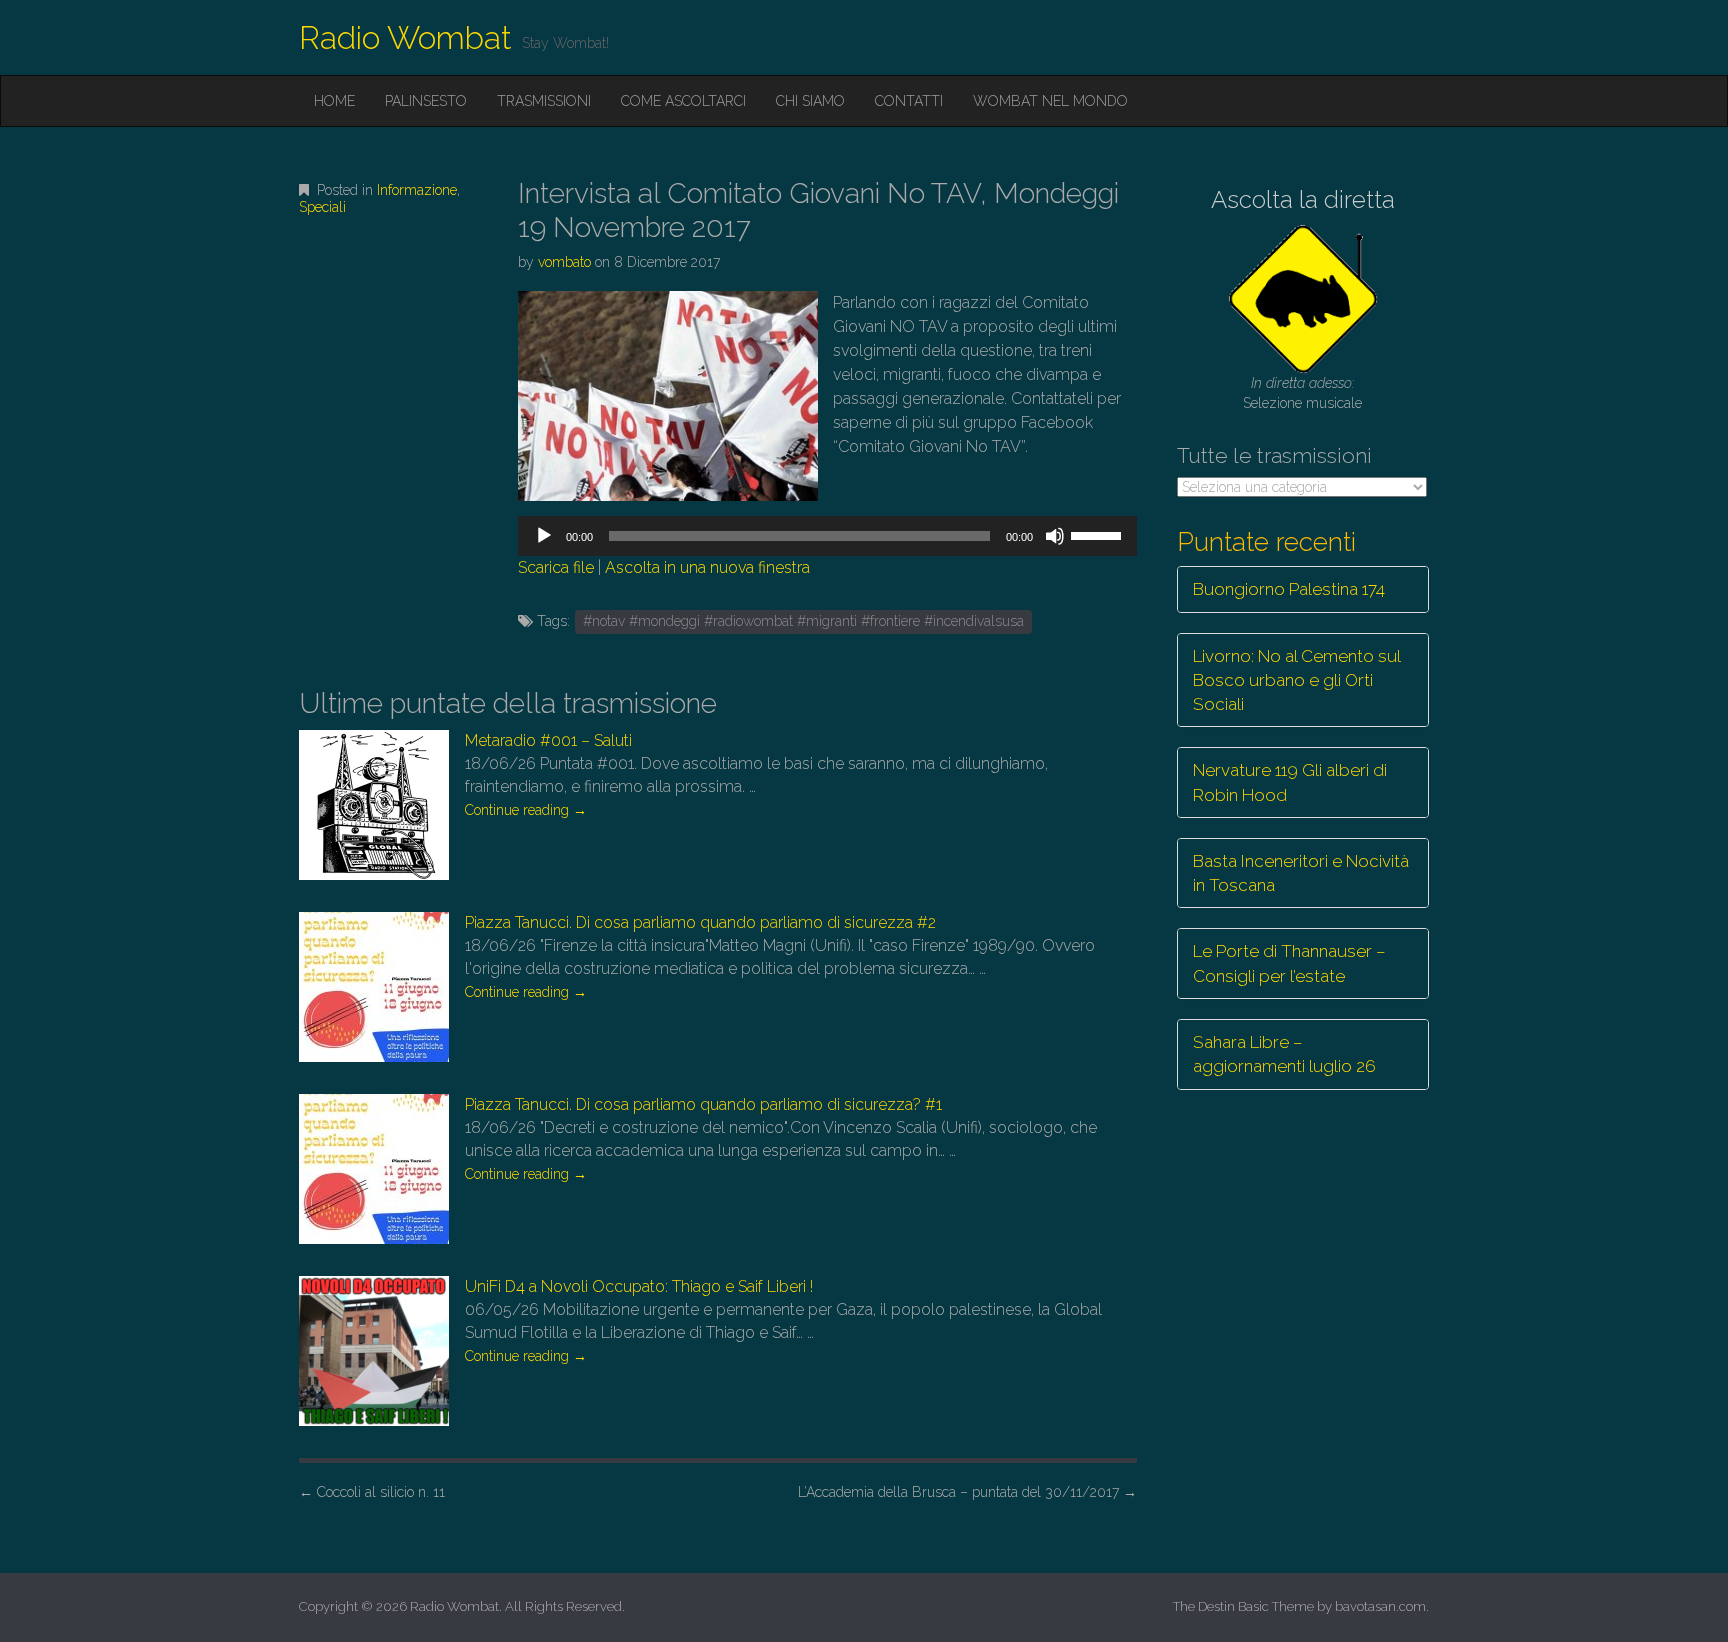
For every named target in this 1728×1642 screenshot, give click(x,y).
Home (334, 101)
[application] (827, 536)
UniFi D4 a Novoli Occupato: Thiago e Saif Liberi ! (639, 1286)
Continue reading (526, 810)
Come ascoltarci (683, 101)
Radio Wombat (405, 37)
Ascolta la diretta (1303, 199)
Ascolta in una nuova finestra (707, 567)
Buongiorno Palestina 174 (1289, 589)
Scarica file (556, 567)
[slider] (1099, 534)
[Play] (544, 536)
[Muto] (1055, 536)
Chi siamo (810, 101)
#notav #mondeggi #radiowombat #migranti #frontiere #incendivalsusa (803, 621)
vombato (564, 262)
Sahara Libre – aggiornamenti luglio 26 (1284, 1054)
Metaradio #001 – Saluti (548, 740)
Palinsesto (426, 101)
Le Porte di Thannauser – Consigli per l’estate (1289, 963)
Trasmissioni (544, 101)
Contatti (909, 101)
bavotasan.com (1380, 1606)
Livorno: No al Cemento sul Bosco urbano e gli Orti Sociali (1297, 680)
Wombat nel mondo (1050, 101)
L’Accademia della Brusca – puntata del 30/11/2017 (967, 1492)
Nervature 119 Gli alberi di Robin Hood (1290, 782)
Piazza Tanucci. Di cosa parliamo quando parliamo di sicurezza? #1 (703, 1104)
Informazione (417, 190)
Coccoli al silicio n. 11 (372, 1492)
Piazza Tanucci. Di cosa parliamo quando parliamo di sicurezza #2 (700, 922)
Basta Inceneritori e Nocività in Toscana (1301, 873)
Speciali (322, 207)
